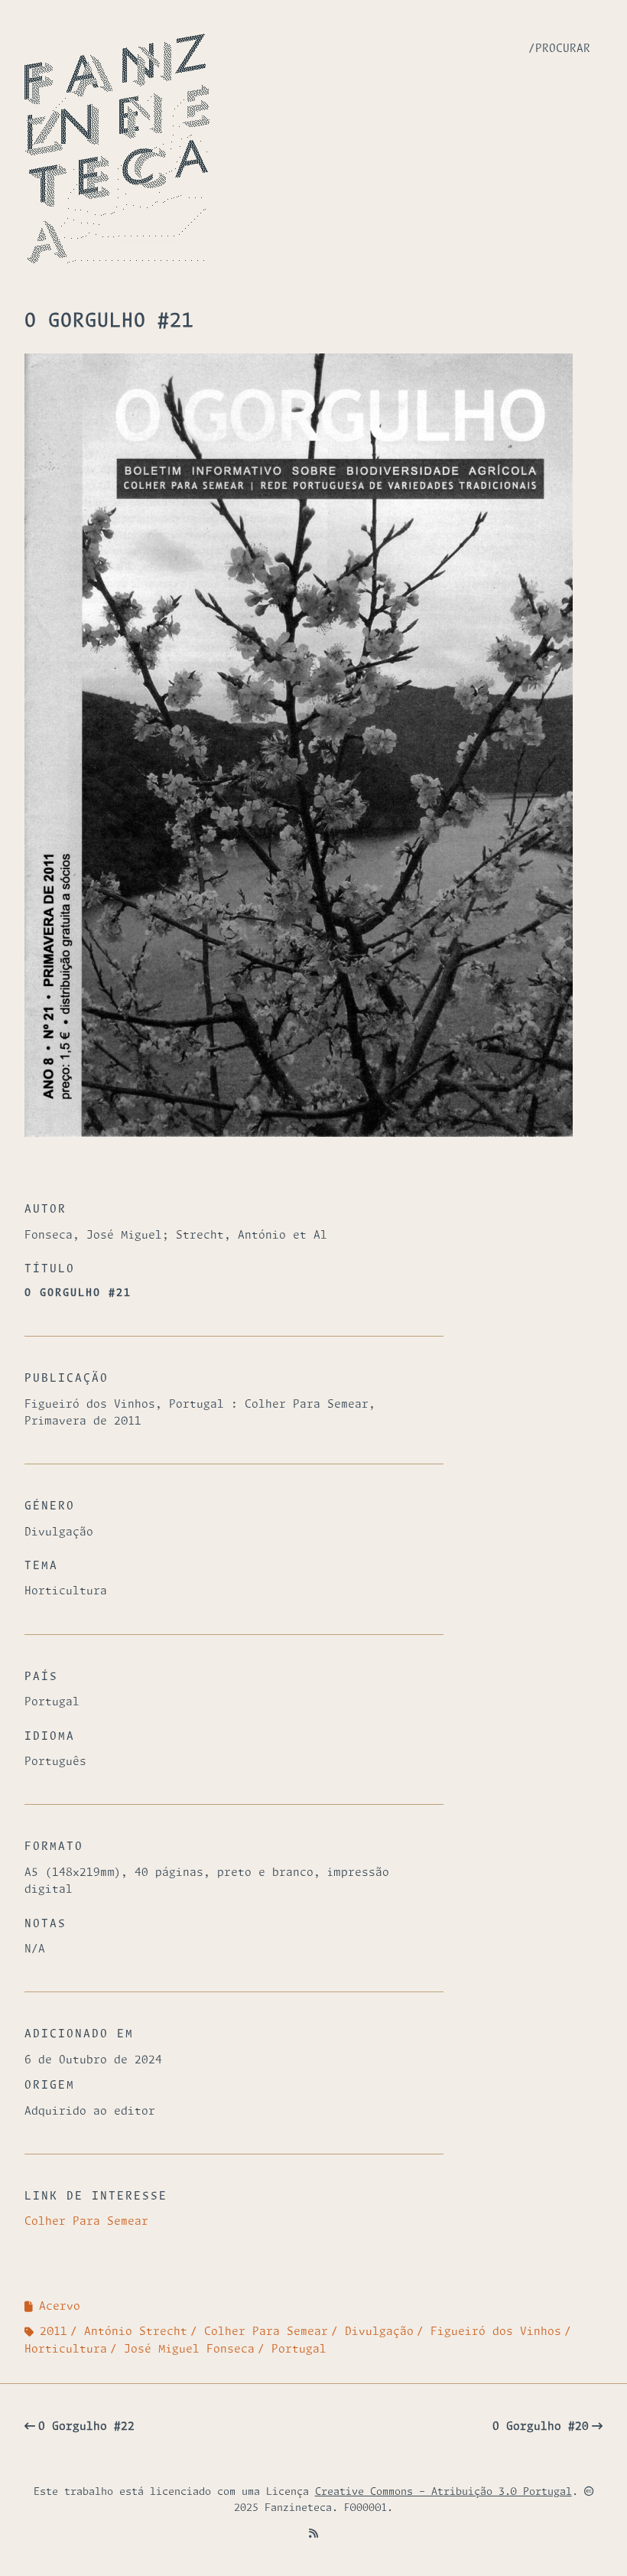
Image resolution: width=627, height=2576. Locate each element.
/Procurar (559, 49)
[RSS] (313, 2534)
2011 (54, 2332)
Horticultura (66, 2350)
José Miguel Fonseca (189, 2350)
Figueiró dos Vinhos (496, 2332)
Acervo (60, 2307)
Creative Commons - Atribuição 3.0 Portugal (443, 2492)
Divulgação (379, 2332)
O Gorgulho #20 (541, 2427)
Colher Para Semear (86, 2222)
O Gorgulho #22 (86, 2427)
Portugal (299, 2350)
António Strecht (136, 2332)
